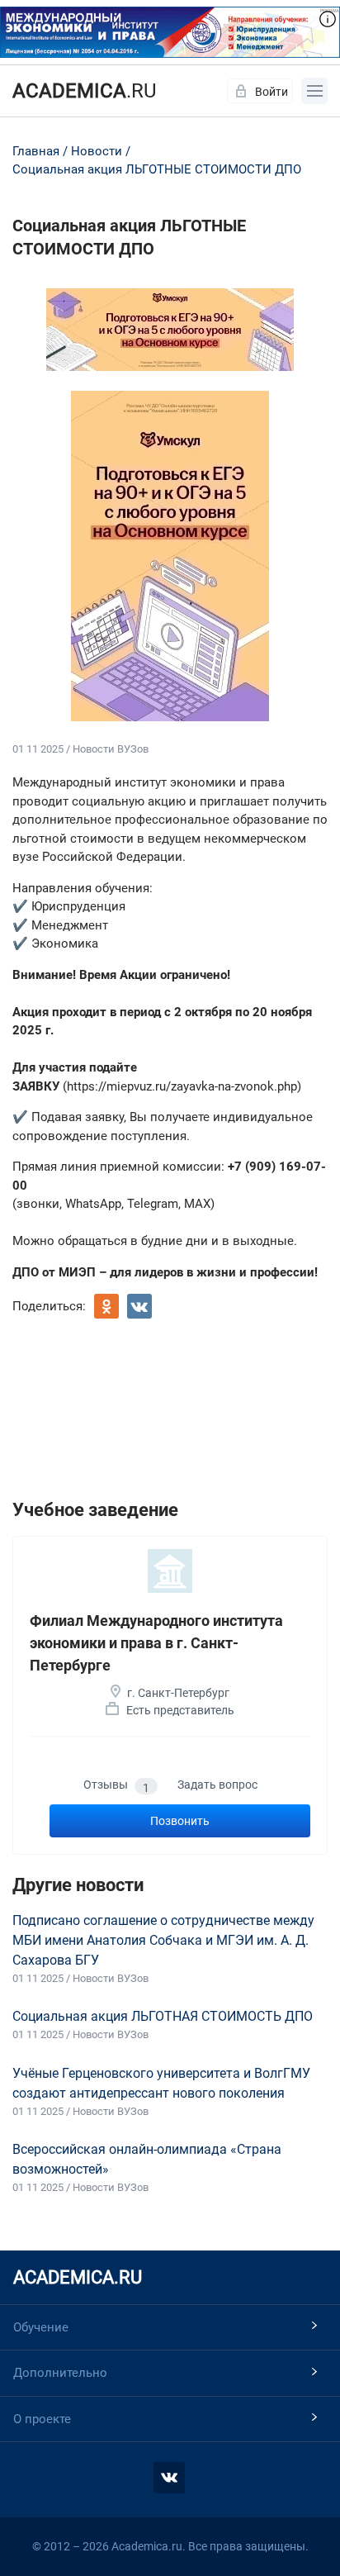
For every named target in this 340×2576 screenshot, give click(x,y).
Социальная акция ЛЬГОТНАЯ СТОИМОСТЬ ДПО (163, 2016)
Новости (97, 151)
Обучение (41, 2327)
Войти (272, 92)
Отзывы (116, 1786)
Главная (36, 151)
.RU (85, 91)
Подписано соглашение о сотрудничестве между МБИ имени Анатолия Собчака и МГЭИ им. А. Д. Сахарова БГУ (163, 1940)
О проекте (42, 2419)
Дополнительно (60, 2373)
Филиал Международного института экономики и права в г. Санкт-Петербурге (156, 1643)
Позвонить (180, 1821)
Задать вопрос (217, 1785)
